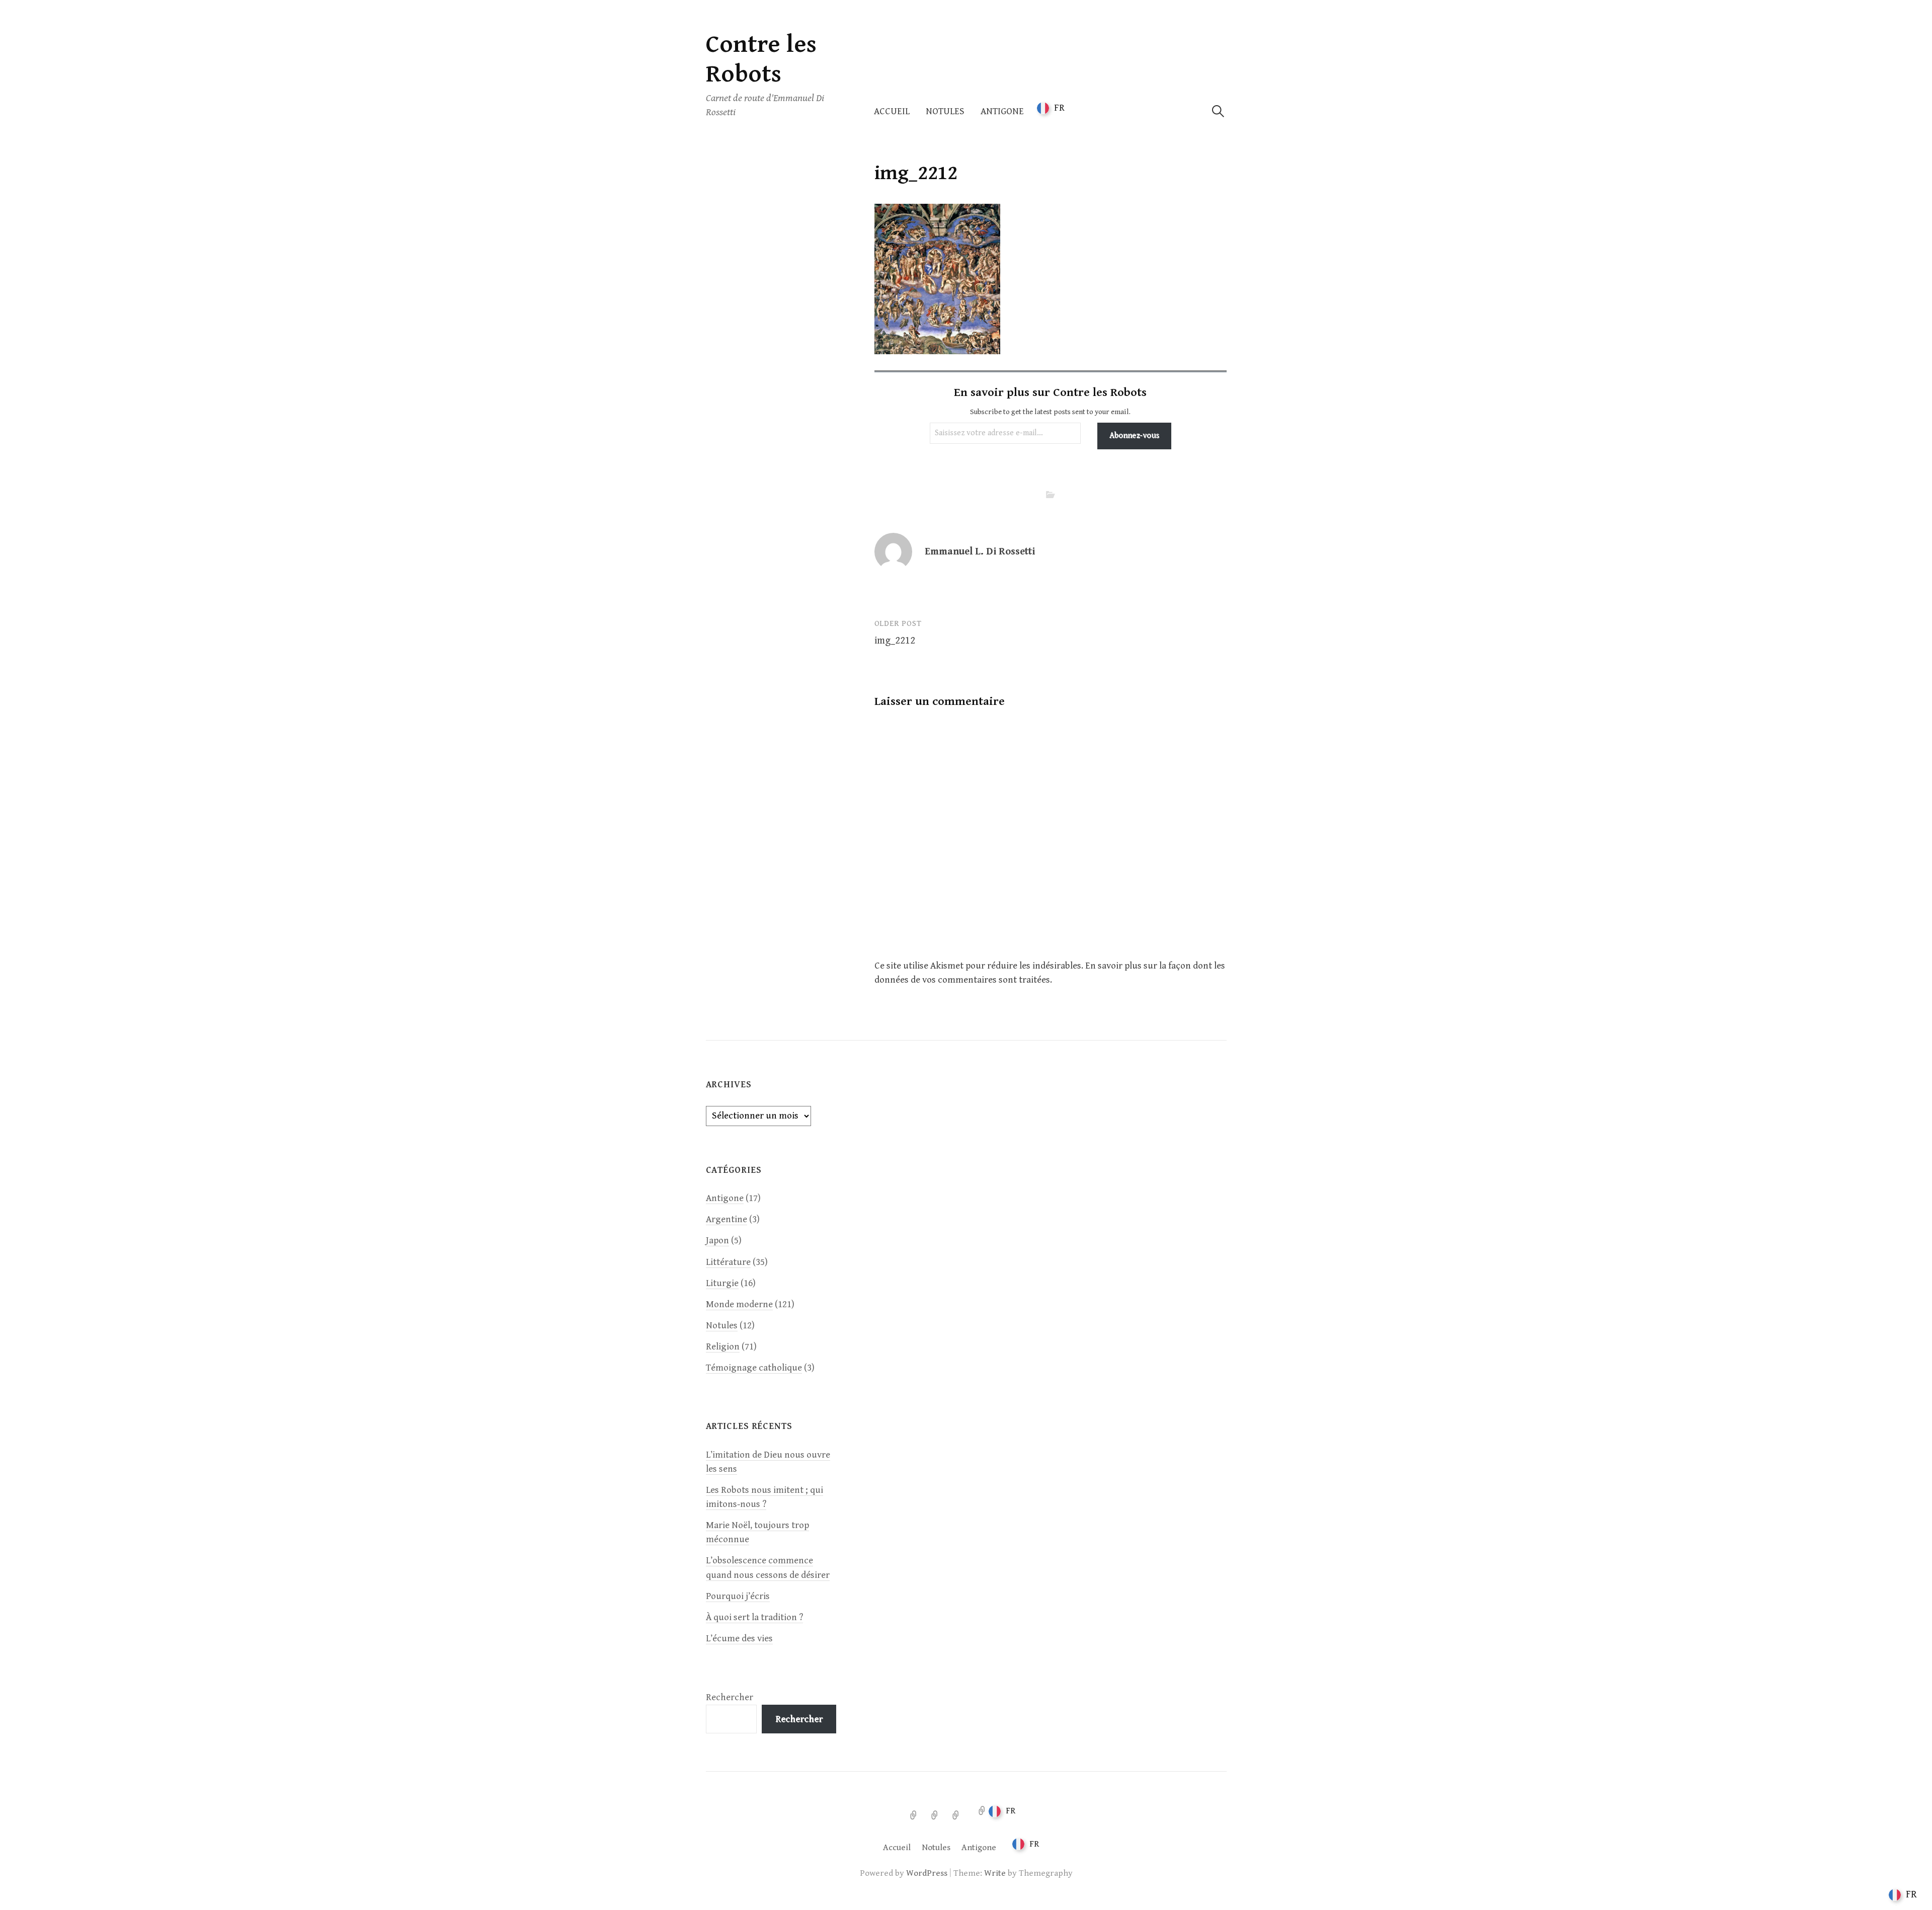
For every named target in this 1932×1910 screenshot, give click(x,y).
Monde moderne (739, 1304)
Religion (723, 1347)
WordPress (927, 1873)
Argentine (727, 1219)
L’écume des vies (739, 1639)
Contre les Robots (761, 59)
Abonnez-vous (1134, 435)
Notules (945, 111)
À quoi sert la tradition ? (754, 1617)
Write (995, 1873)
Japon (717, 1241)
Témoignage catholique (754, 1368)
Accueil (892, 111)
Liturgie (722, 1283)
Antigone (1002, 111)
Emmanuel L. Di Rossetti (980, 552)
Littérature (728, 1262)
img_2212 (895, 641)
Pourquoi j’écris (738, 1596)
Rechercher (730, 1697)
